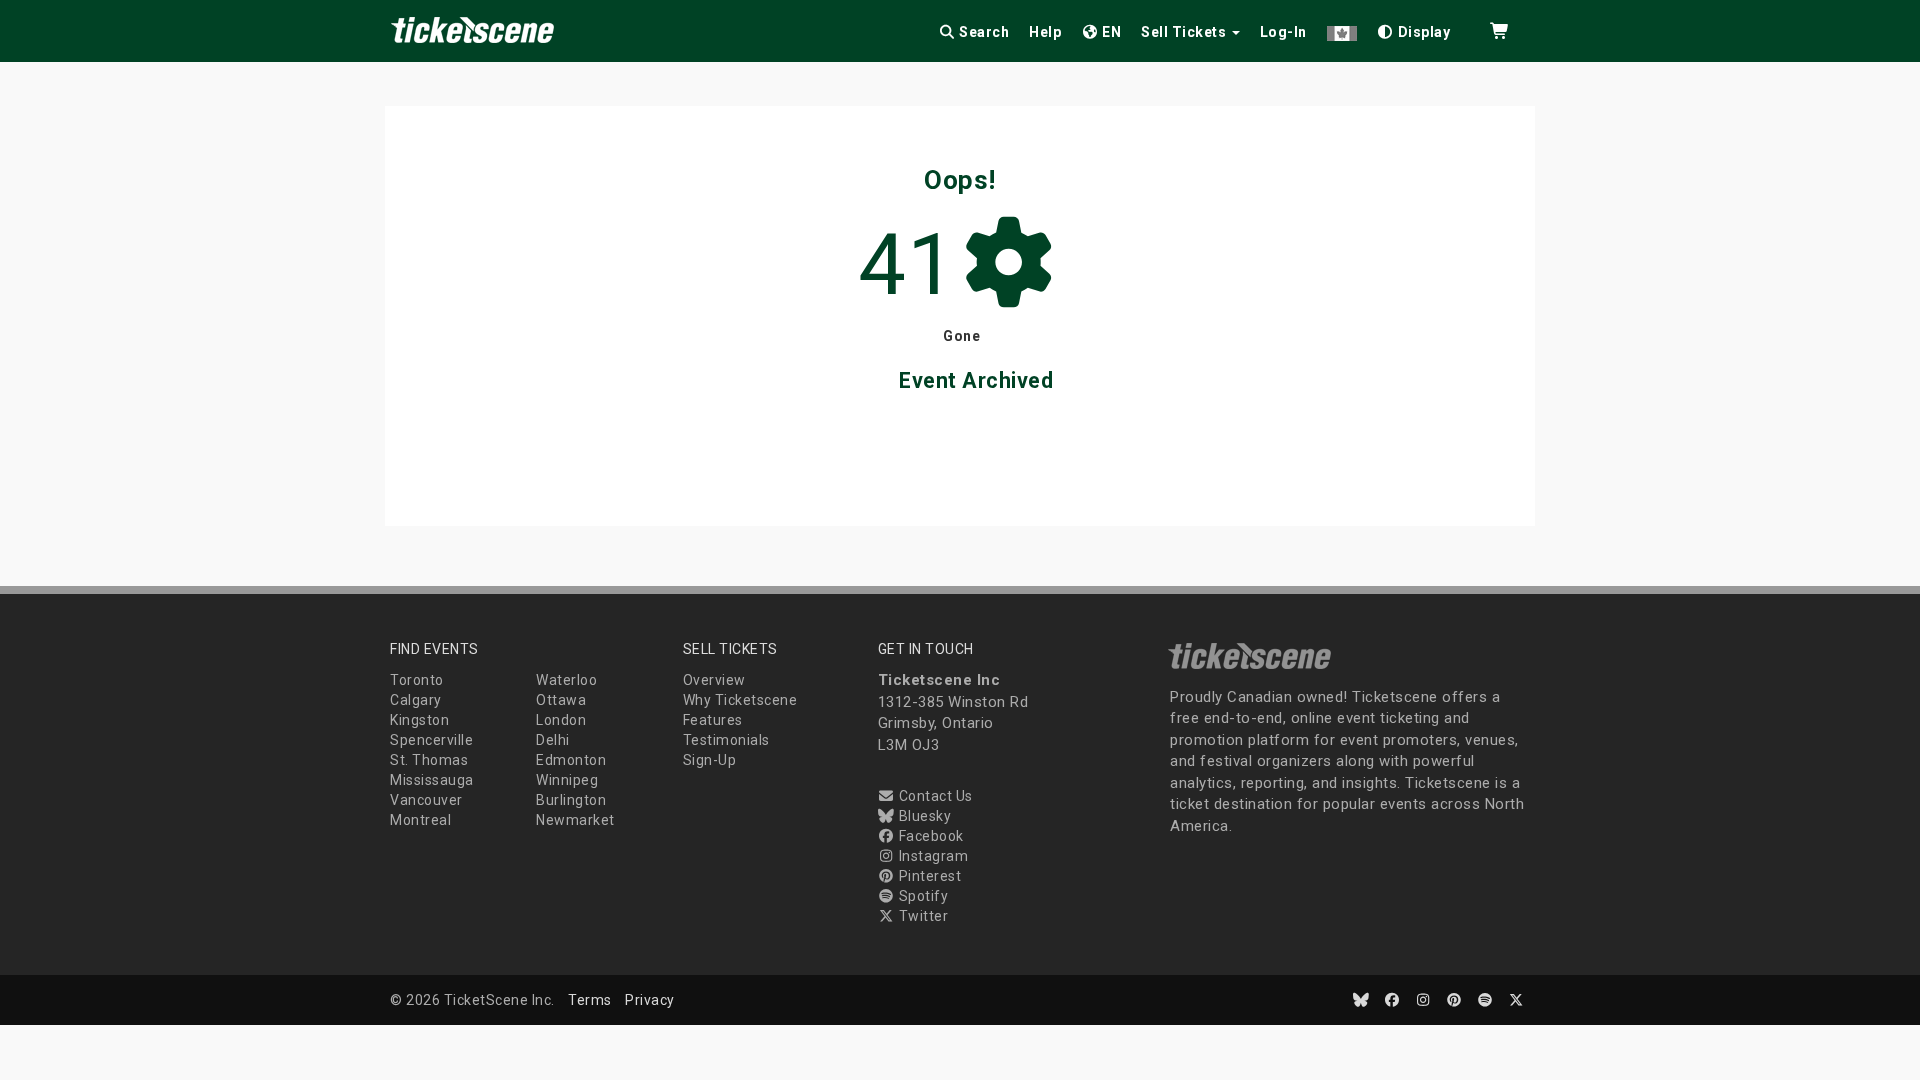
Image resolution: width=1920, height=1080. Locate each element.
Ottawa (561, 700)
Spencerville (431, 740)
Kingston (419, 720)
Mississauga (432, 780)
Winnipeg (567, 780)
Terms (590, 1000)
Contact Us (934, 796)
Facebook (929, 836)
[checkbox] (1414, 28)
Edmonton (571, 760)
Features (713, 720)
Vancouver (426, 800)
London (561, 720)
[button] (1342, 28)
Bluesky (923, 816)
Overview (714, 680)
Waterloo (566, 680)
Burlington (571, 800)
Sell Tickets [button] (1185, 32)
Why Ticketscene (740, 700)
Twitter (921, 916)
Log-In (1283, 32)
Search (983, 32)
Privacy (650, 1000)
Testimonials (726, 740)
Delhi (553, 740)
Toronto (417, 680)
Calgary (416, 700)
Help (1045, 32)
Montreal (420, 820)
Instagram (931, 856)
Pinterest (928, 876)
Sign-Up (710, 760)
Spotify (921, 896)
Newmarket (575, 820)
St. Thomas (429, 760)
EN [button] (1110, 32)
